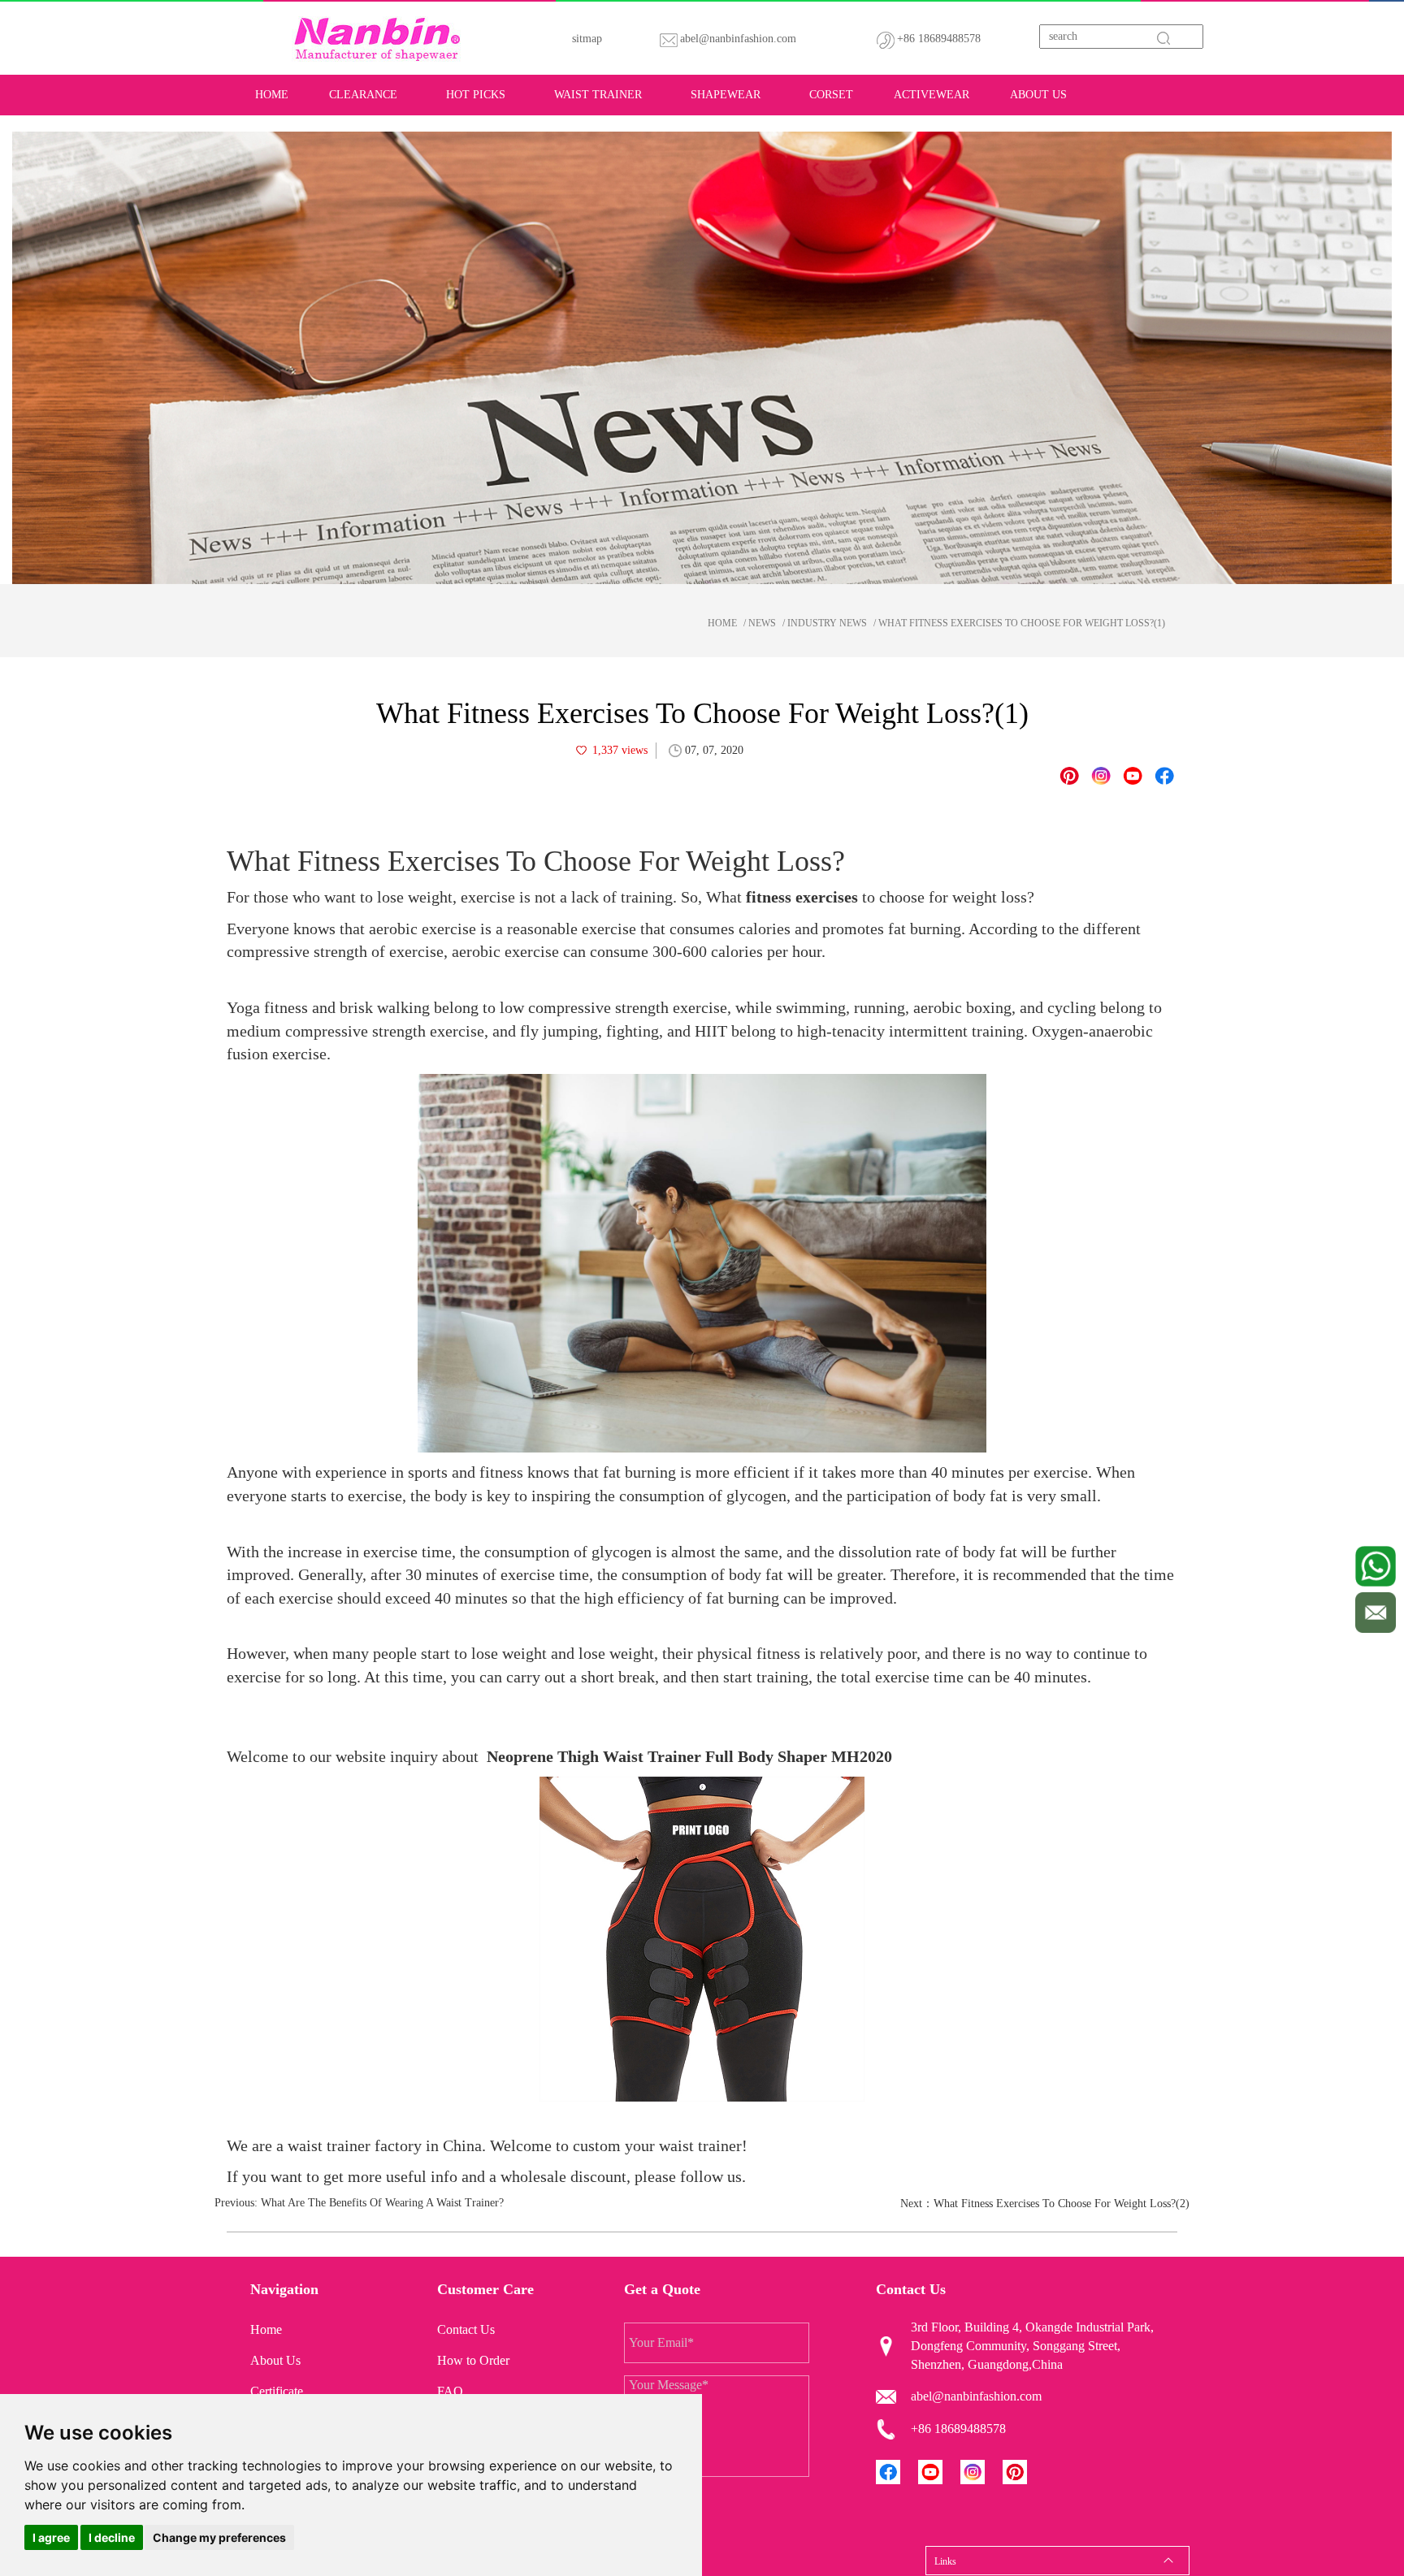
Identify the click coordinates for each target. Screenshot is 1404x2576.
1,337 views (620, 750)
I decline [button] (112, 2537)
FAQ (450, 2391)
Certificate (277, 2391)
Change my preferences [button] (219, 2537)
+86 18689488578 (939, 39)
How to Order (473, 2360)
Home (272, 95)
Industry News (827, 623)
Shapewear (726, 95)
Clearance (363, 95)
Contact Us (466, 2329)
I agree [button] (51, 2537)
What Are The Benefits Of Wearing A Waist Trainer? (382, 2203)
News (762, 623)
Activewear (932, 95)
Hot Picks (476, 95)
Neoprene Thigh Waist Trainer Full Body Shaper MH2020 (689, 1756)
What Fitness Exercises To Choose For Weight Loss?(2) (1062, 2204)
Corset (831, 95)
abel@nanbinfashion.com (738, 39)
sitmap (587, 39)
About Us (1038, 95)
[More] (1164, 776)
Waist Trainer (598, 95)
